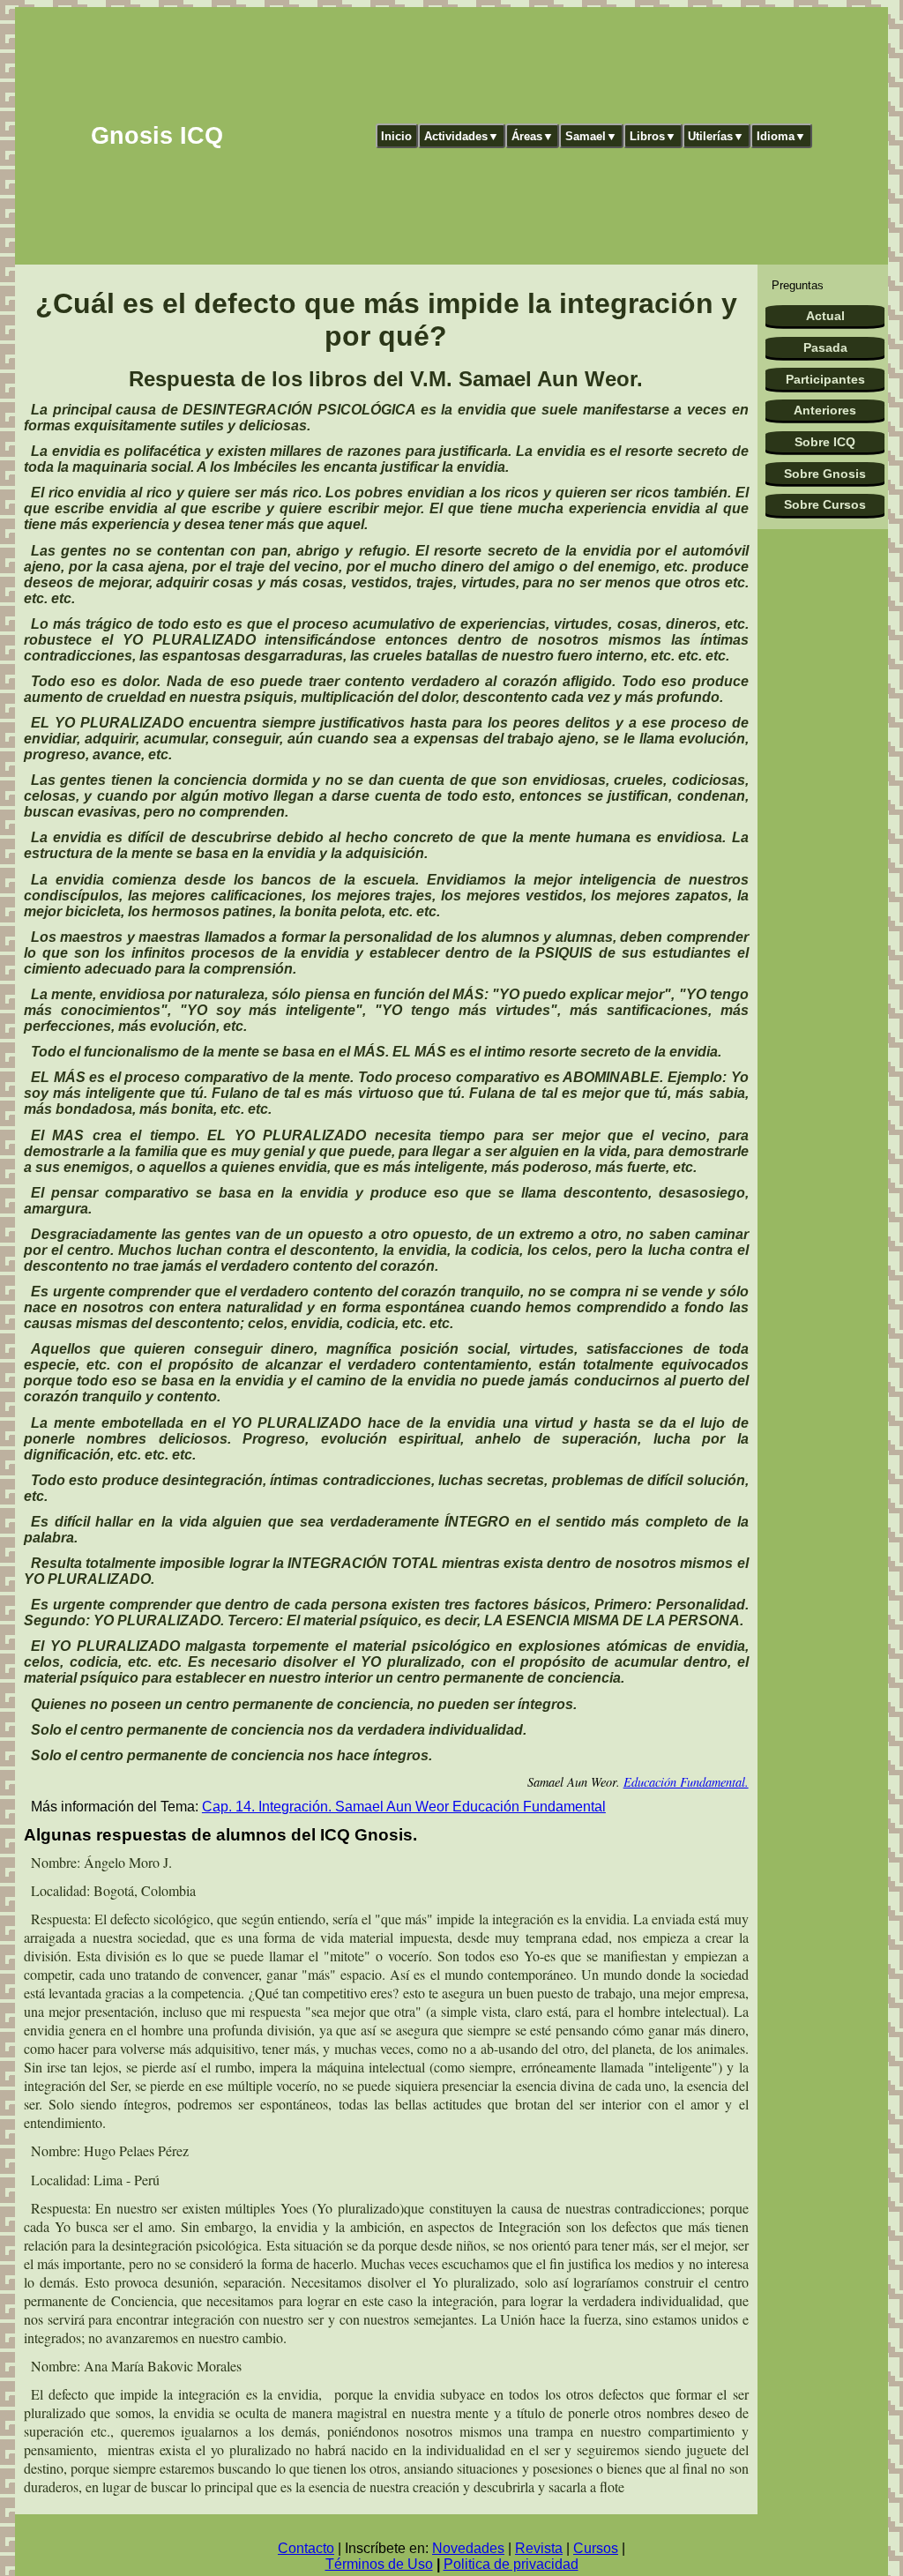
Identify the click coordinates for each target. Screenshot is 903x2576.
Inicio (396, 136)
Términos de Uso (379, 2564)
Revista (539, 2548)
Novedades (468, 2548)
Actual (825, 316)
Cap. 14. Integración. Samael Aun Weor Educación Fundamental (404, 1807)
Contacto (306, 2548)
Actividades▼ (462, 136)
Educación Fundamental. (686, 1782)
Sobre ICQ (825, 442)
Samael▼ (591, 136)
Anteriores (825, 410)
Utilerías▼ (716, 136)
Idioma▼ (781, 136)
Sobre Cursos (825, 504)
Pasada (825, 347)
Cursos (596, 2548)
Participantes (825, 379)
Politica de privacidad (511, 2564)
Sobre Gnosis (825, 474)
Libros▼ (653, 136)
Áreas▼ (533, 136)
